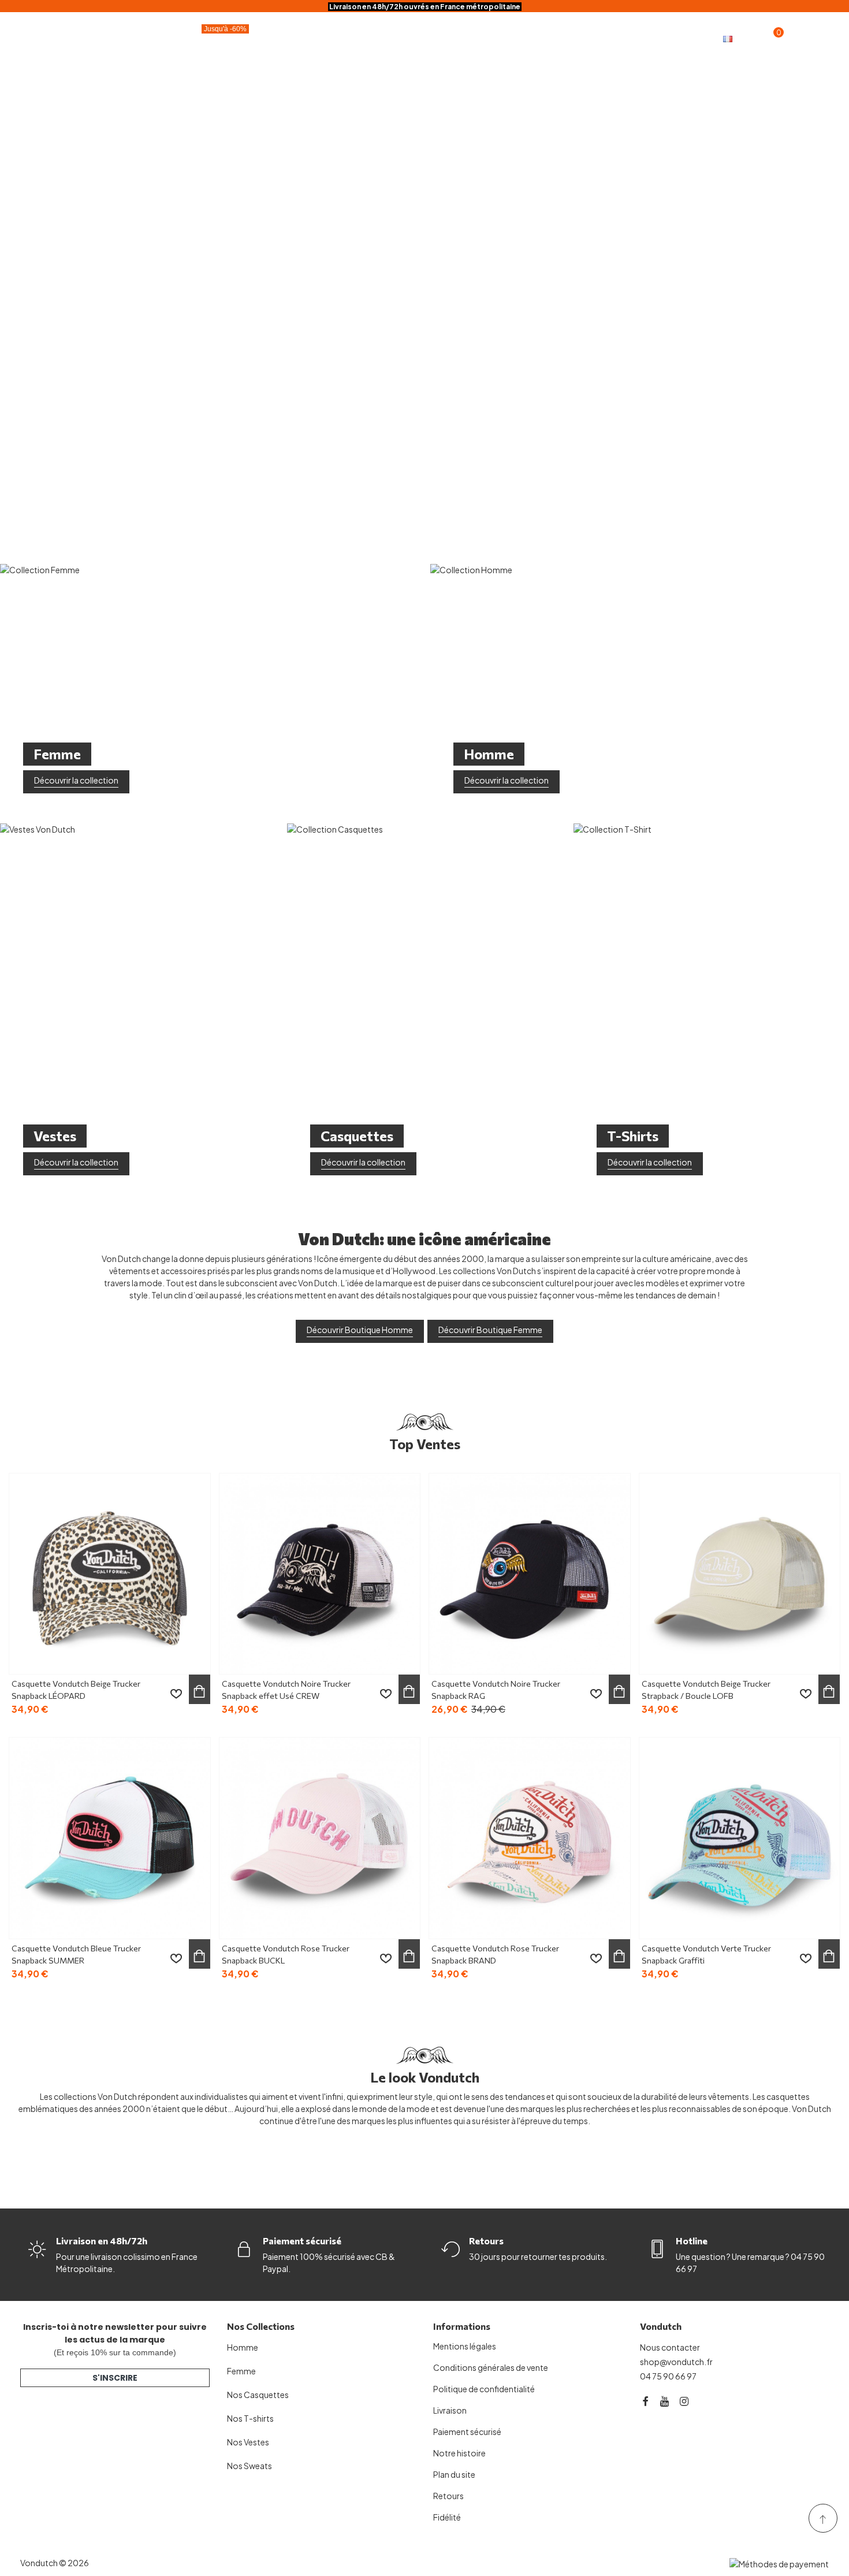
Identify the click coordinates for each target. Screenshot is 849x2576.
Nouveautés (581, 38)
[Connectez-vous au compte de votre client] (795, 38)
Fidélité (650, 38)
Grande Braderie (202, 36)
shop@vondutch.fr (676, 2362)
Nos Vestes (248, 2442)
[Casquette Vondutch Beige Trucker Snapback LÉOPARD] (110, 1574)
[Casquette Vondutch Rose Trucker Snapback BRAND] (530, 1838)
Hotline (692, 2241)
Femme (440, 38)
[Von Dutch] (64, 38)
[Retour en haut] (823, 2518)
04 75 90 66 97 (668, 2376)
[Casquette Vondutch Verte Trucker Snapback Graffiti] (740, 1838)
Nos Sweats (250, 2466)
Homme (373, 38)
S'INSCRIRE (115, 2378)
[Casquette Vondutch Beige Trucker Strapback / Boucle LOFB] (740, 1574)
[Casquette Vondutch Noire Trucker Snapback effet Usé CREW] (320, 1574)
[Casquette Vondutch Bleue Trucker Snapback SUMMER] (110, 1838)
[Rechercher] (818, 37)
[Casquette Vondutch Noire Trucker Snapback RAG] (530, 1574)
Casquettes (295, 38)
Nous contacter (670, 2347)
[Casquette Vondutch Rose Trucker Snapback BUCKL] (320, 1838)
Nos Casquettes (258, 2395)
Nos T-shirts (250, 2418)
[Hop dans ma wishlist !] (176, 1694)
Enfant (505, 38)
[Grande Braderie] (425, 276)
